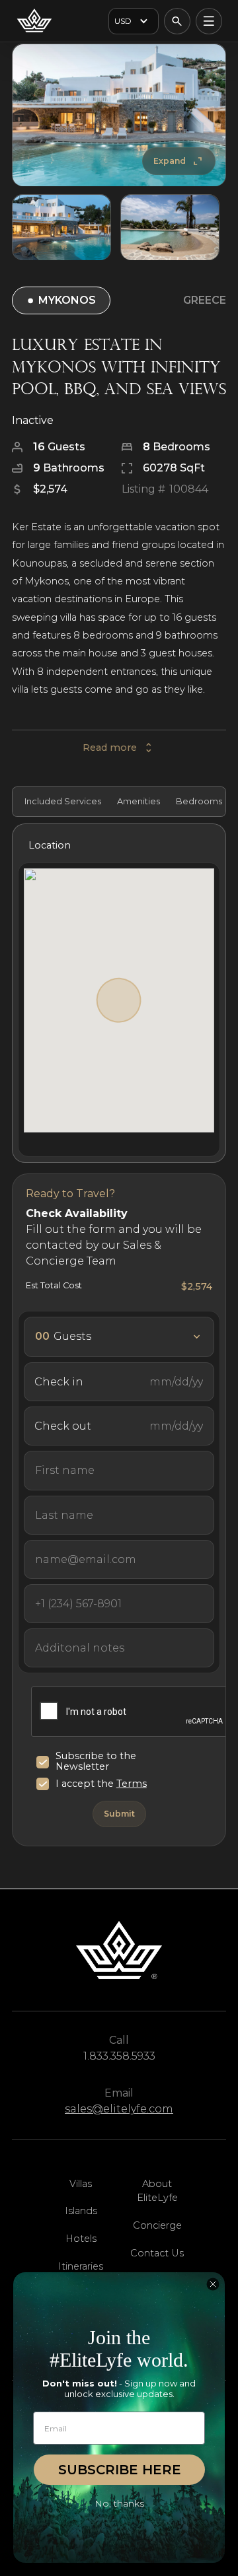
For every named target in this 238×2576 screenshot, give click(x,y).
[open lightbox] (119, 115)
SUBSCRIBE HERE (120, 2470)
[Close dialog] (213, 2284)
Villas (81, 2184)
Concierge (157, 2225)
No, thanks (119, 2503)
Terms (132, 1784)
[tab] (61, 802)
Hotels (81, 2239)
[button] (134, 21)
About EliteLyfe (157, 2191)
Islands (81, 2211)
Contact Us (157, 2253)
